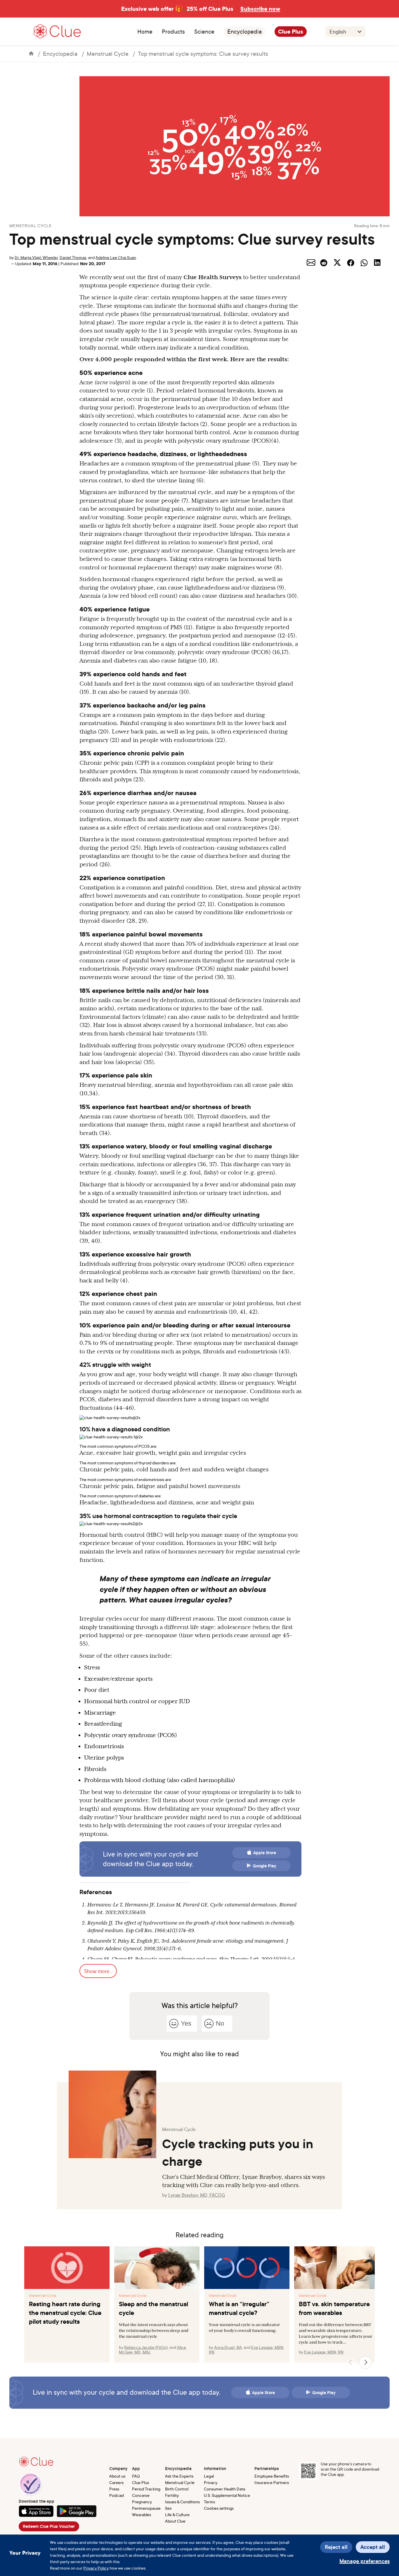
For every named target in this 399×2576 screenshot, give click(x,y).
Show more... (98, 1971)
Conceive (141, 2495)
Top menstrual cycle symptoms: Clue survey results (203, 54)
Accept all (373, 2547)
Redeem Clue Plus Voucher (49, 2526)
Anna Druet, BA (228, 2347)
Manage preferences (365, 2561)
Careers (116, 2482)
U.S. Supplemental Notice (227, 2495)
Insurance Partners (272, 2482)
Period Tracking (146, 2489)
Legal (209, 2476)
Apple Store (265, 1853)
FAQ (136, 2476)
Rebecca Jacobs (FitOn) (146, 2347)
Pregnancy (142, 2502)
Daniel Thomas (73, 257)
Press (114, 2489)
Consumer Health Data (224, 2489)
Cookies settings (219, 2508)
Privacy (211, 2482)
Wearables (142, 2515)
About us (117, 2476)
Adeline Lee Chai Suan (116, 257)
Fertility (172, 2495)
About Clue (175, 2521)
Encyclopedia (244, 32)
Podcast (117, 2495)
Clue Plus (291, 32)
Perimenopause (146, 2508)
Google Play (265, 1866)
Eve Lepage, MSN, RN (324, 2352)
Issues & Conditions (182, 2502)
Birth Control (177, 2489)
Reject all (336, 2547)
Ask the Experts (179, 2476)
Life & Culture (177, 2515)
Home (145, 32)
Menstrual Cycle (108, 54)
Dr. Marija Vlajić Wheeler (36, 257)
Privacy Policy (96, 2568)
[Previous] (351, 2363)
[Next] (365, 2363)
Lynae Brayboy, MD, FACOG (197, 2195)
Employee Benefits (272, 2476)
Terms (209, 2502)
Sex (168, 2508)
